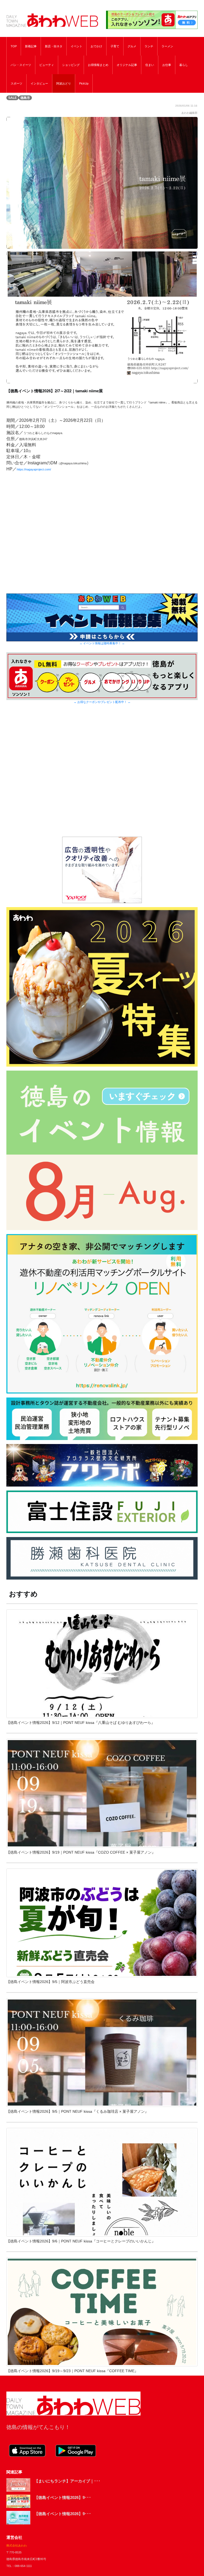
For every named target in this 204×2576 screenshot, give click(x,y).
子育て (115, 46)
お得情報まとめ (98, 65)
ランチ (149, 46)
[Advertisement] (102, 777)
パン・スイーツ (21, 65)
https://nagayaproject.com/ (34, 469)
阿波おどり (64, 83)
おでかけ (96, 46)
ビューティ (47, 65)
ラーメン (167, 46)
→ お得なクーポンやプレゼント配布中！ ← (102, 702)
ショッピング (71, 65)
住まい (150, 65)
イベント (76, 46)
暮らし (184, 65)
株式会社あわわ (17, 2545)
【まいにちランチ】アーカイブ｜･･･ (67, 2481)
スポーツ (16, 83)
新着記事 (31, 46)
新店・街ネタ (54, 46)
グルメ (132, 46)
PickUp (84, 83)
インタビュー (39, 83)
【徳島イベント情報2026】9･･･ (63, 2497)
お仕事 (167, 65)
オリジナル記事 (127, 65)
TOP (14, 46)
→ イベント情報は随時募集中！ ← (102, 643)
